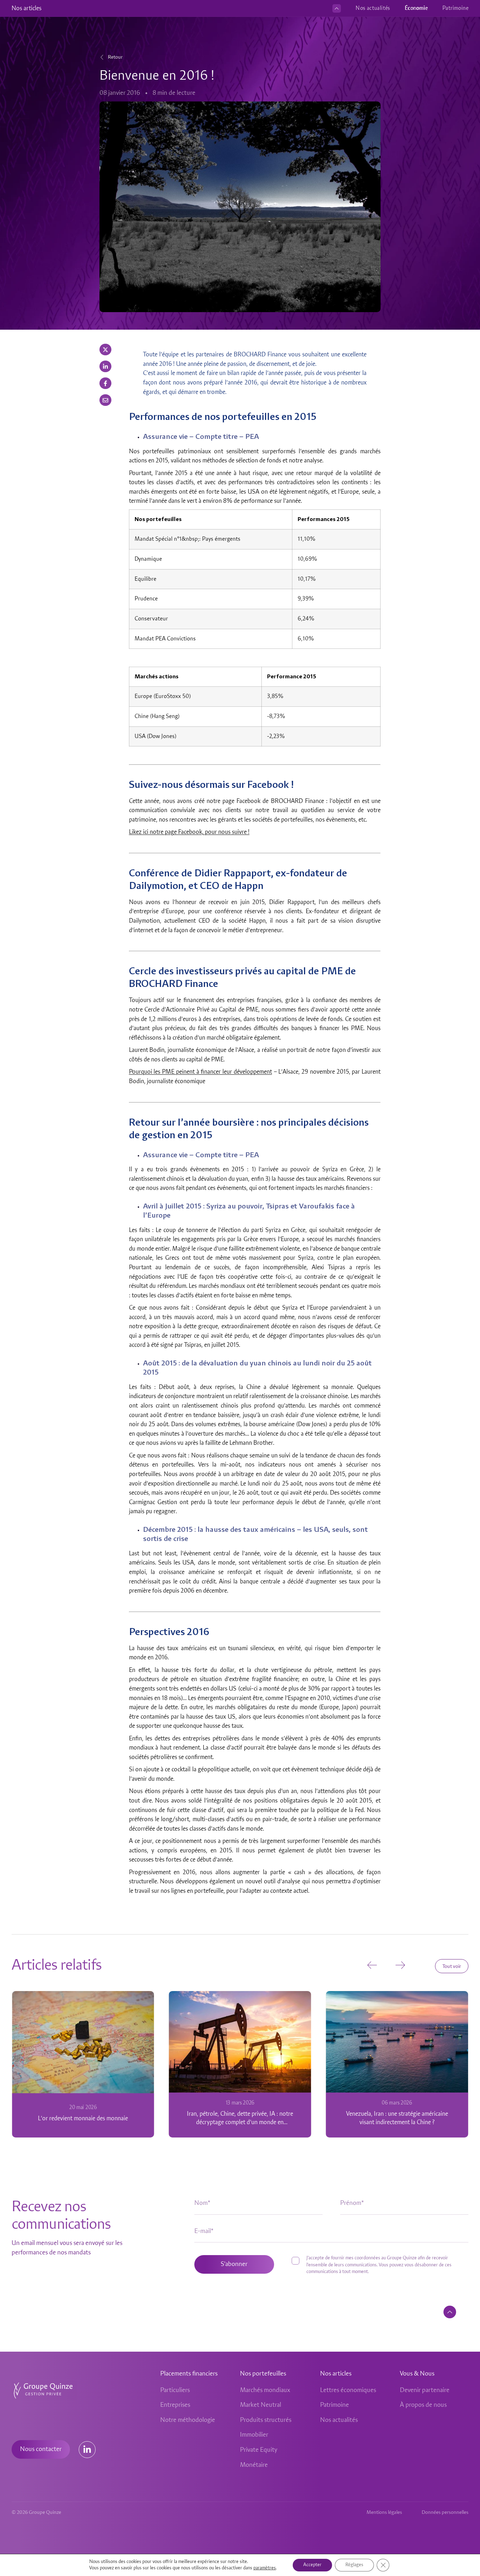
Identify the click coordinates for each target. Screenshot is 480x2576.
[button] (105, 350)
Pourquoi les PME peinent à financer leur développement (200, 1072)
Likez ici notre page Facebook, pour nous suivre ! (189, 832)
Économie (416, 8)
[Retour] (102, 57)
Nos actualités (373, 8)
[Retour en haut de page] (450, 2312)
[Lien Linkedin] (87, 2450)
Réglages (354, 2565)
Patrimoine (455, 8)
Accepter (312, 2565)
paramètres (265, 2568)
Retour (115, 57)
